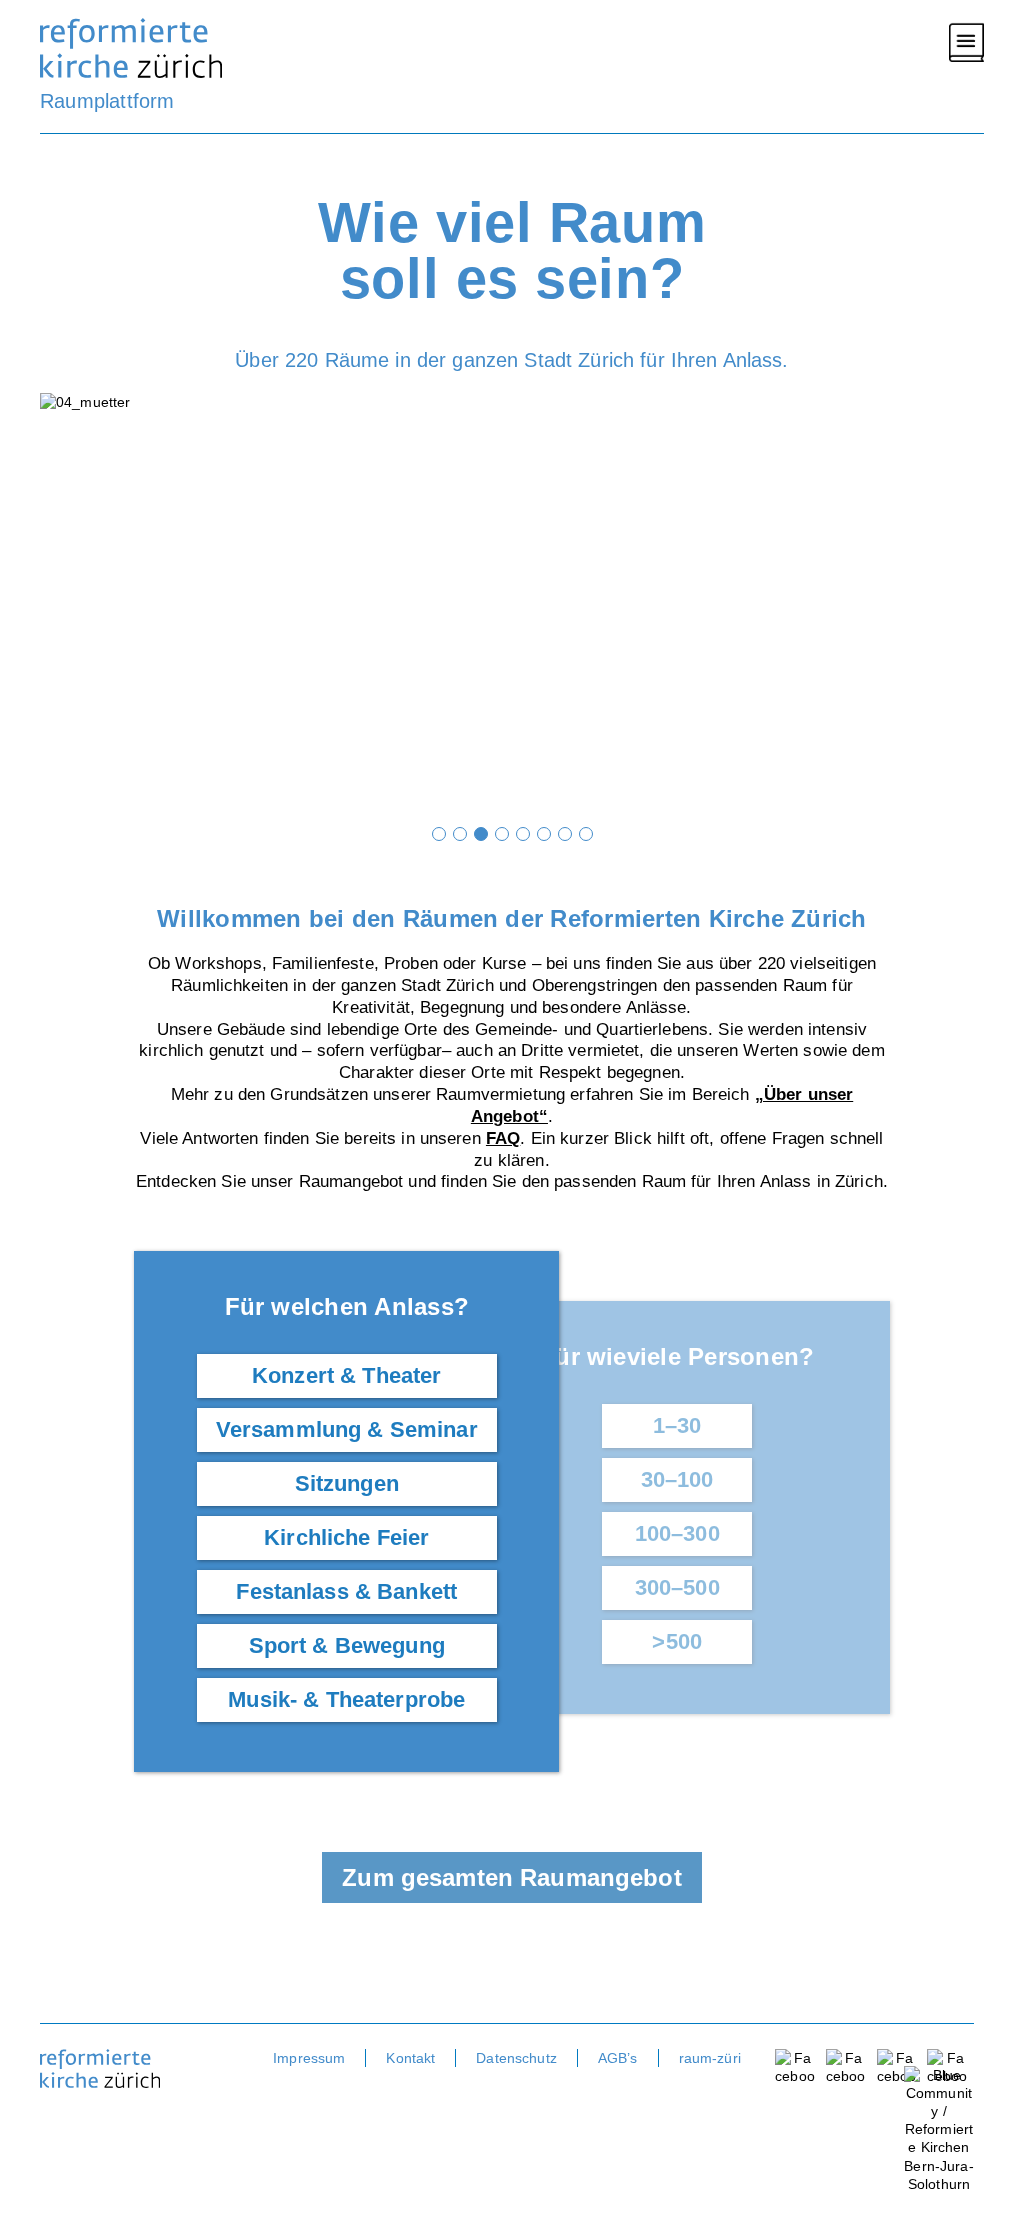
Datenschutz (516, 2058)
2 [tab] (460, 834)
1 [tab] (439, 834)
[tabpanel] (512, 603)
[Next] (959, 603)
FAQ (503, 1138)
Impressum (309, 2058)
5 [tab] (523, 834)
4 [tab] (502, 834)
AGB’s (618, 2058)
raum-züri (710, 2058)
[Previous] (65, 603)
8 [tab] (586, 834)
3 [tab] (481, 834)
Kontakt (410, 2058)
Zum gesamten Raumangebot (511, 1877)
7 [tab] (565, 834)
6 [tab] (544, 834)
